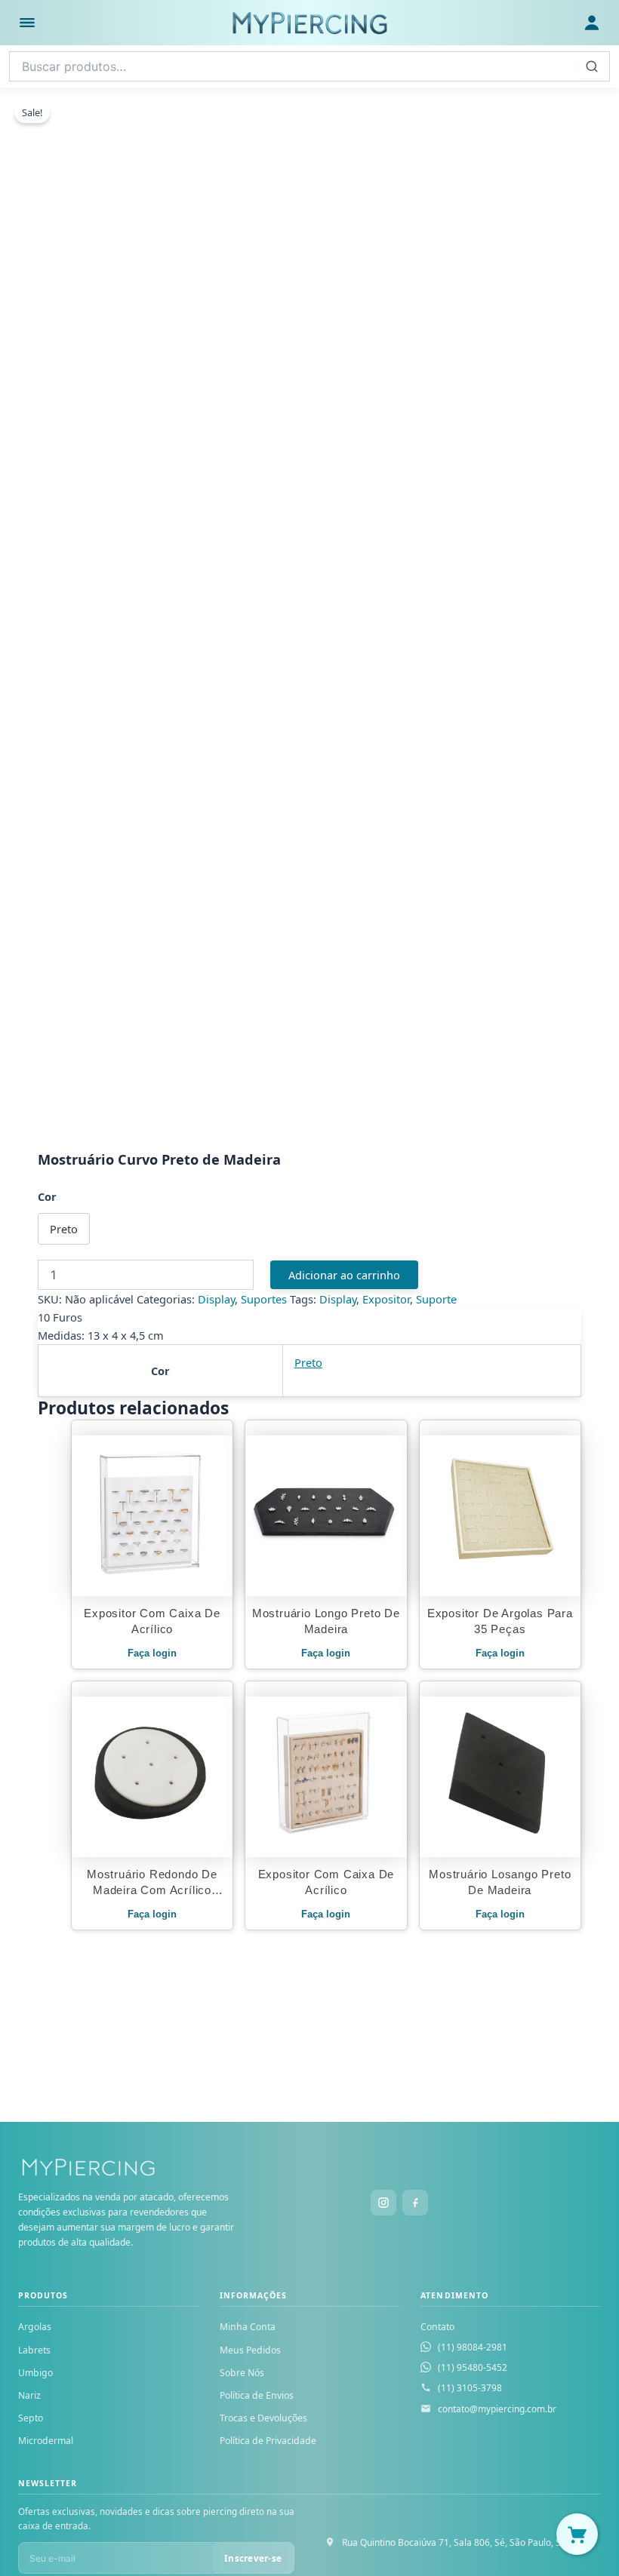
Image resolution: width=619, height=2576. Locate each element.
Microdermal (46, 2441)
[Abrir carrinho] (577, 2534)
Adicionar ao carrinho (344, 1275)
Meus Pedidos (250, 2350)
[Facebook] (415, 2203)
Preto (308, 1362)
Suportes (264, 1299)
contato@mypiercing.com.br (497, 2409)
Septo (31, 2418)
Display (216, 1299)
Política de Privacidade (268, 2441)
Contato (437, 2327)
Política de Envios (257, 2395)
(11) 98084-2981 (473, 2347)
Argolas (35, 2327)
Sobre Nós (242, 2373)
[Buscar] (592, 66)
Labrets (34, 2350)
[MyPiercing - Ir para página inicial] (309, 23)
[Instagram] (383, 2203)
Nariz (29, 2395)
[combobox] (309, 66)
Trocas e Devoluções (263, 2418)
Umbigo (35, 2373)
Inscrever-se (253, 2558)
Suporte (436, 1299)
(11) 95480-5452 (473, 2367)
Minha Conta (248, 2327)
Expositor (386, 1299)
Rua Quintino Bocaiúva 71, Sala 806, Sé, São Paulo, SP (454, 2542)
